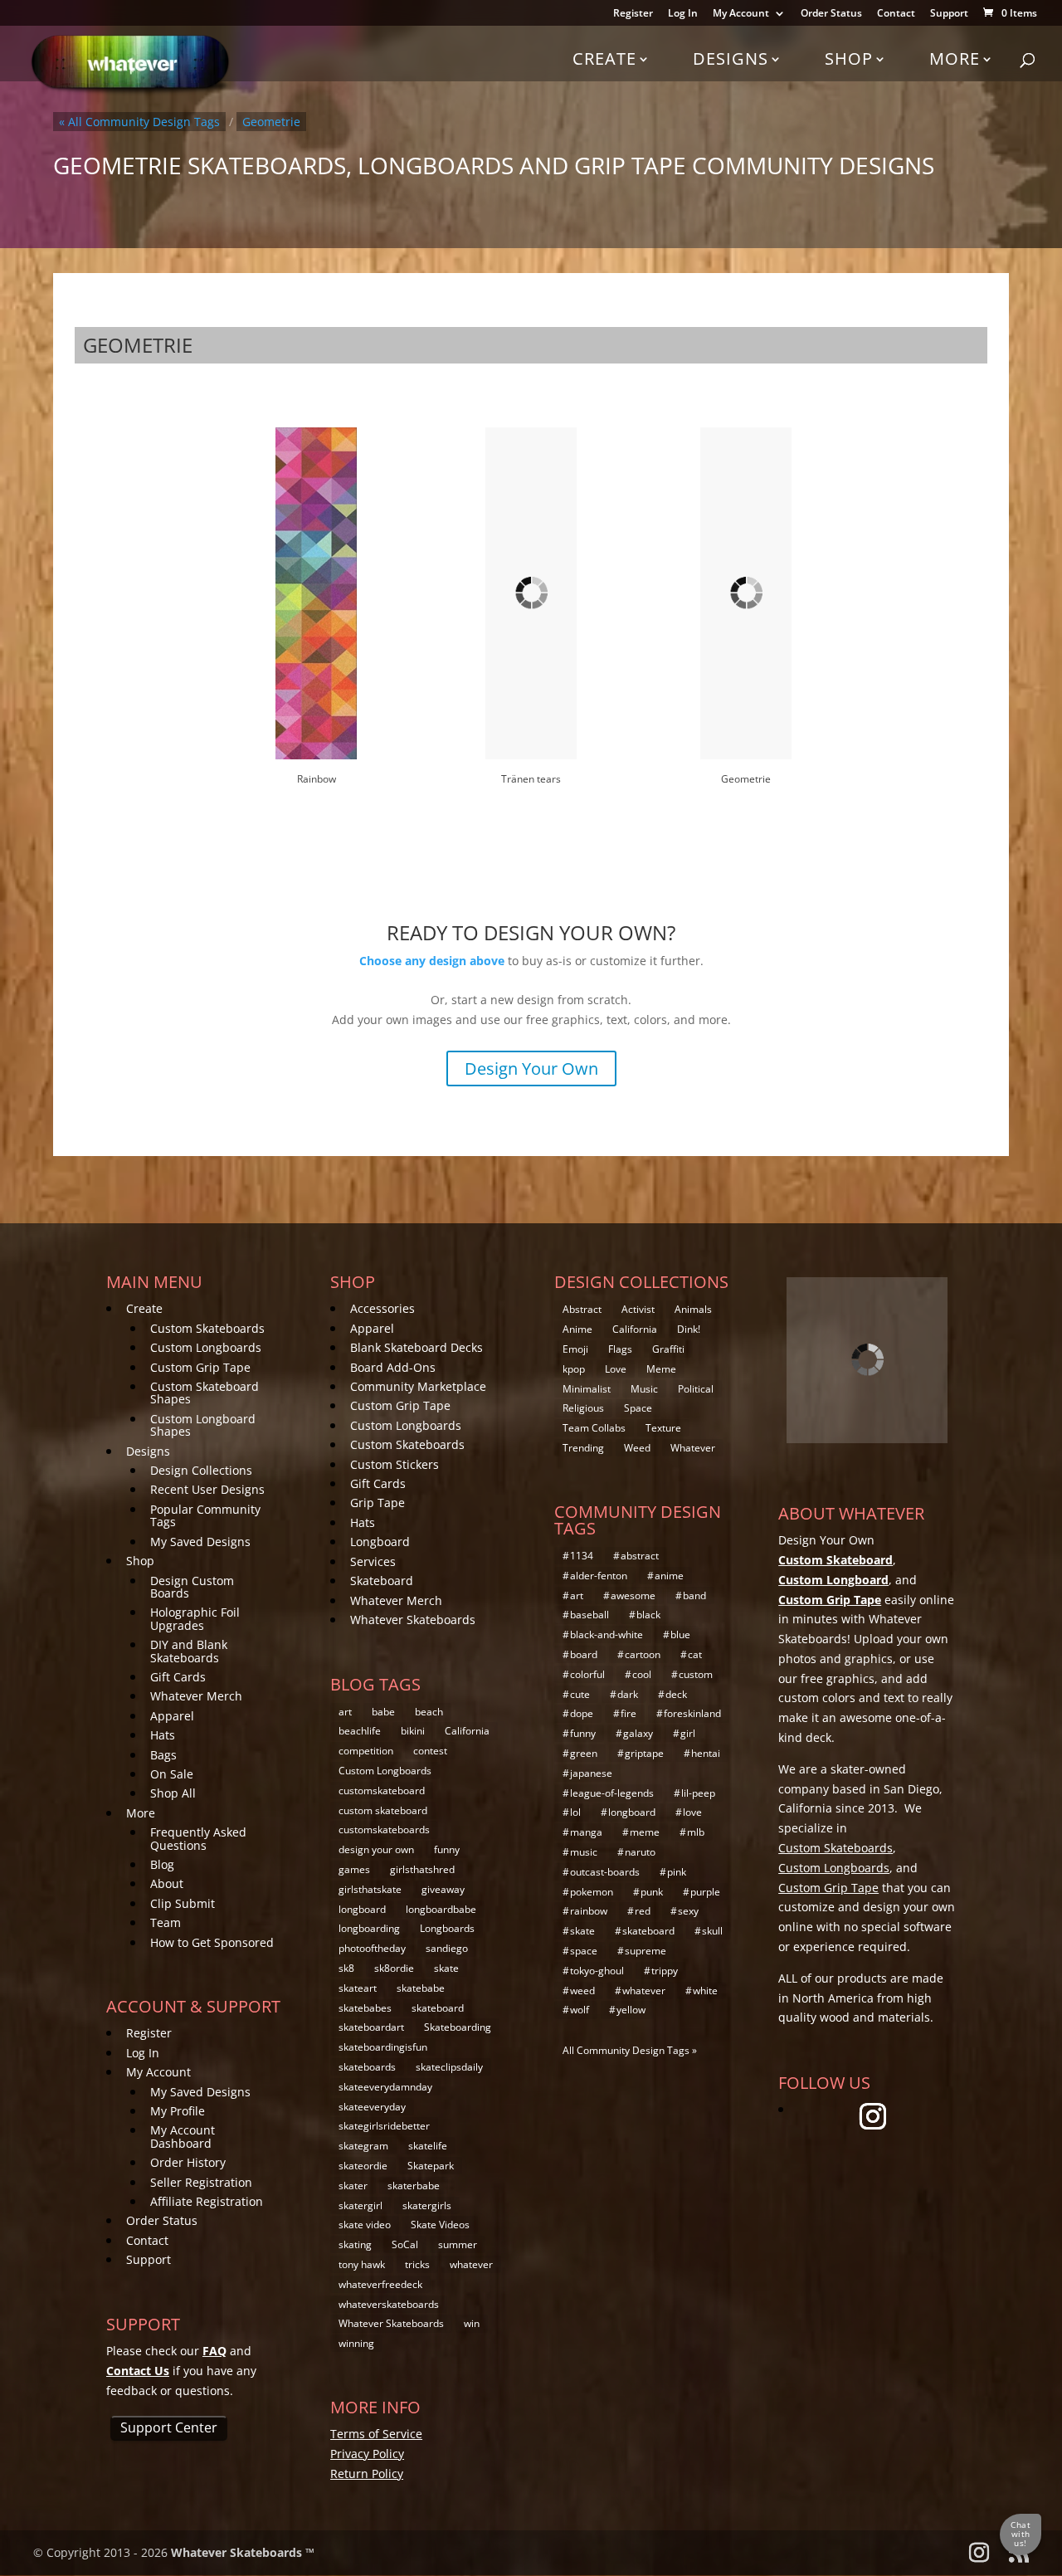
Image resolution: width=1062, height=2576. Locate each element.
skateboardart (371, 2027)
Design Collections (201, 1470)
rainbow (589, 1911)
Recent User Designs (207, 1489)
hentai (706, 1753)
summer (458, 2244)
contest (430, 1751)
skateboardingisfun (383, 2047)
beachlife (360, 1731)
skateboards (367, 2067)
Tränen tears (531, 779)
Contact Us (138, 2371)
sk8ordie (394, 1968)
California (467, 1731)
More (955, 59)
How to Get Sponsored (212, 1942)
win (472, 2323)
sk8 (346, 1968)
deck (676, 1694)
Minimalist (587, 1389)
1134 (582, 1556)
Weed (637, 1448)
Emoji (575, 1349)
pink (677, 1872)
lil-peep (698, 1793)
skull (712, 1931)
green (584, 1753)
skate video (365, 2225)
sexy (688, 1911)
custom (696, 1674)
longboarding (369, 1928)
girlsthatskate (370, 1889)
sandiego (447, 1948)
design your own (376, 1849)
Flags (620, 1349)
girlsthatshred (422, 1869)
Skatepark (431, 2166)
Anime (577, 1329)
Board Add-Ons (393, 1367)
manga (586, 1832)
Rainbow (317, 779)
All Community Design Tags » (630, 2050)
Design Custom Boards (192, 1587)
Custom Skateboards (207, 1328)
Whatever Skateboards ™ (243, 2552)
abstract (640, 1556)
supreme (645, 1951)
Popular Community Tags (205, 1515)
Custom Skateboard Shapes (205, 1393)
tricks (417, 2264)
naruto (640, 1852)
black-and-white (607, 1634)
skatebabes (365, 2008)
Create (604, 59)
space (584, 1951)
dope (582, 1713)
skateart (358, 1988)
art (345, 1712)
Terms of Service (376, 2434)
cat (695, 1654)
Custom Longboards (206, 1347)
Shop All (173, 1793)
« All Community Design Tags (139, 122)
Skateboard (382, 1581)
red (643, 1911)
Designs (731, 59)
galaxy (638, 1733)
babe (383, 1712)
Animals (693, 1309)
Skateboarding (458, 2027)
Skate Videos (440, 2225)
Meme (661, 1369)
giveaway (443, 1889)
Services (373, 1561)
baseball (589, 1615)
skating (355, 2244)
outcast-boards (605, 1872)
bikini (413, 1731)
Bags (163, 1755)
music (584, 1852)
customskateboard (382, 1791)
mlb (696, 1832)
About (167, 1883)
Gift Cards (178, 1677)
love (692, 1812)
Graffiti (668, 1349)
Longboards (447, 1928)
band (694, 1595)
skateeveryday (372, 2107)
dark (628, 1694)
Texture (663, 1428)
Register (633, 14)
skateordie (363, 2166)
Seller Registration (201, 2182)
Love (616, 1369)
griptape (644, 1753)
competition (366, 1751)
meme (645, 1832)
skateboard (438, 2008)
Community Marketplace (418, 1386)
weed (582, 1991)
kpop (574, 1369)
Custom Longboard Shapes (203, 1425)
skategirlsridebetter (384, 2126)
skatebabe (421, 1988)
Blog (162, 1864)
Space (638, 1408)
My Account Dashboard (183, 2136)
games (354, 1869)
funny (447, 1849)
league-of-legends (612, 1793)
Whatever (693, 1448)
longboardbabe (441, 1909)
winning (356, 2343)
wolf (580, 2010)
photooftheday (372, 1948)
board (584, 1654)
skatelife (428, 2146)
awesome (633, 1595)
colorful (587, 1674)
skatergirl (360, 2205)
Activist (638, 1309)
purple (705, 1892)
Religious (583, 1408)
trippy (665, 1971)
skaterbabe (414, 2186)
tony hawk (362, 2264)
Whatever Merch (196, 1696)
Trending (583, 1448)
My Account (741, 14)
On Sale (172, 1774)
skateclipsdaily (449, 2067)
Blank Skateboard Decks (417, 1347)
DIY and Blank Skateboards (189, 1651)
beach (429, 1712)
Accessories (382, 1308)
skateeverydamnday (385, 2087)
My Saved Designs (200, 1542)
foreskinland (692, 1713)
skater (353, 2186)
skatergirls (427, 2205)
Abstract (582, 1309)
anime (669, 1576)
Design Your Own (531, 1068)
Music (644, 1389)
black (648, 1615)
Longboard (380, 1542)
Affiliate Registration (207, 2201)
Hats (163, 1735)
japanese (591, 1773)
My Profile (178, 2111)
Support (949, 14)
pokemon (592, 1892)
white (705, 1991)
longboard (362, 1909)
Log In (683, 14)
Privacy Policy (367, 2454)
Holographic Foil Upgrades (195, 1618)
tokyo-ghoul (597, 1971)
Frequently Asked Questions (198, 1838)
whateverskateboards (389, 2304)
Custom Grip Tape (200, 1367)
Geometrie (746, 779)
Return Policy (367, 2474)
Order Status (831, 14)
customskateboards (384, 1830)
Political (696, 1389)
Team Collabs (594, 1428)
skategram (363, 2146)
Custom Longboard (833, 1580)
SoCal (405, 2244)
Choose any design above (432, 961)
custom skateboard (383, 1810)
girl (688, 1733)
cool (642, 1674)
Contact (896, 14)
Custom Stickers (395, 1464)
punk (652, 1892)
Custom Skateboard (835, 1560)
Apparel (172, 1716)
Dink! (689, 1329)
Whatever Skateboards (413, 1620)
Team (166, 1922)
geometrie (271, 122)
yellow (631, 2010)
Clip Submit (183, 1903)
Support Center (169, 2427)
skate (446, 1968)
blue (680, 1634)
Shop (849, 59)
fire (628, 1713)
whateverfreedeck (380, 2284)
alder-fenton (599, 1576)
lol (575, 1812)
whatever (471, 2264)
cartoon (643, 1654)
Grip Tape (378, 1503)
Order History (188, 2162)
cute (580, 1694)
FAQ (214, 2351)
